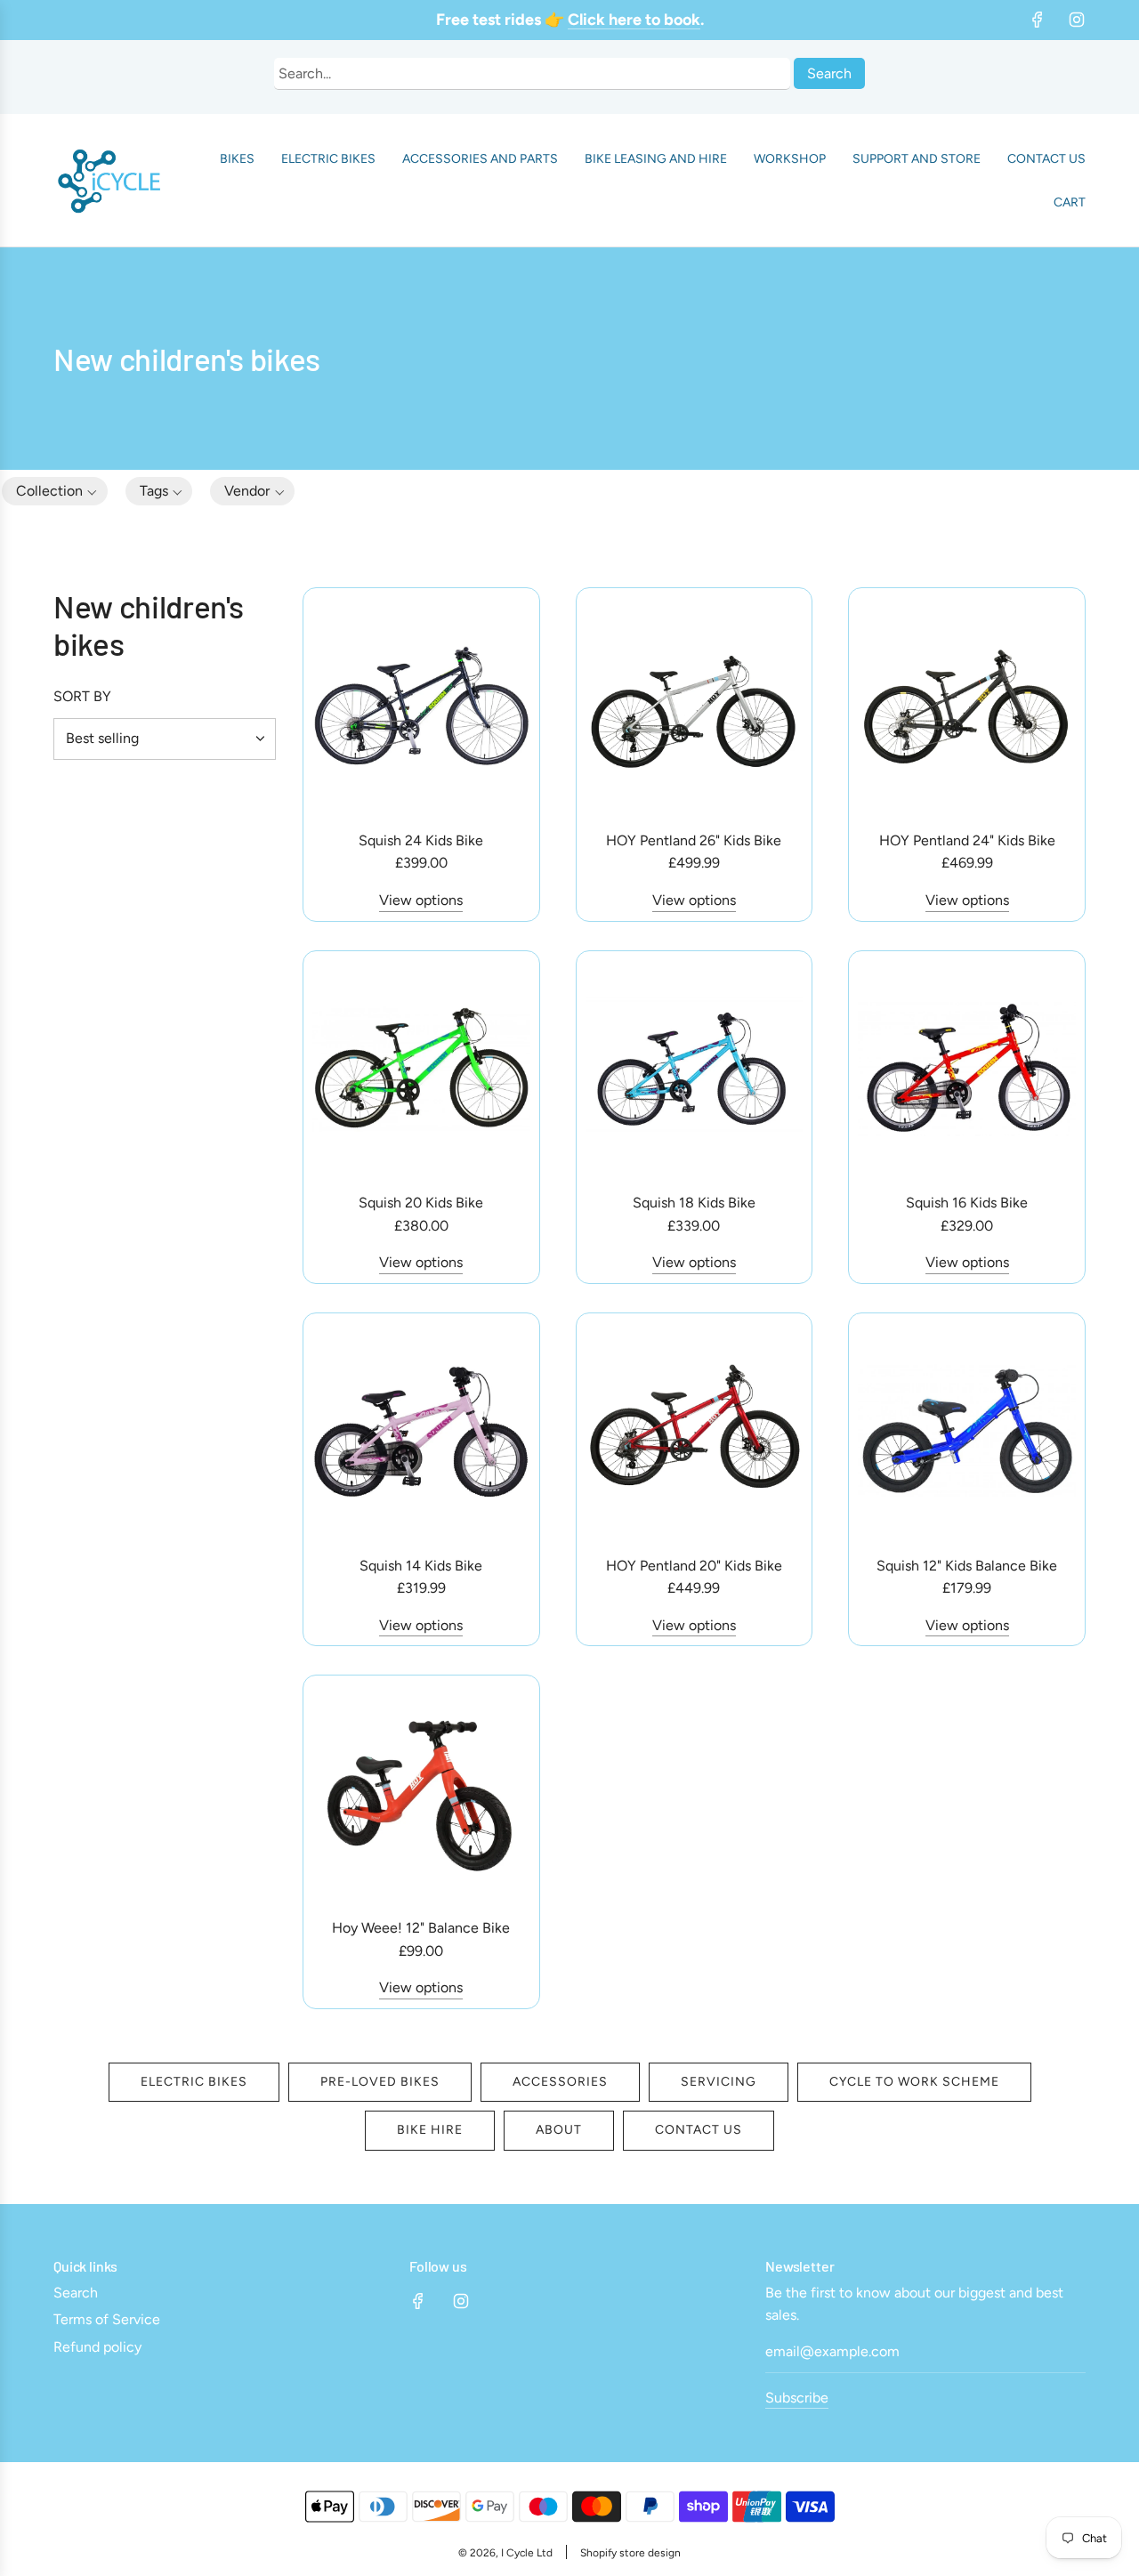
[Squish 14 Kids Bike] (421, 1431)
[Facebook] (1038, 20)
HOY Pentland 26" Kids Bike (694, 840)
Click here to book (634, 20)
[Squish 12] (967, 1431)
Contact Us (699, 2130)
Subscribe (797, 2398)
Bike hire (430, 2130)
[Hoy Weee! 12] (421, 1793)
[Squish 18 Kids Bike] (695, 1069)
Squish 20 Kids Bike (421, 1203)
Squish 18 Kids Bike (694, 1203)
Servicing (719, 2082)
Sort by (82, 697)
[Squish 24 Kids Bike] (421, 706)
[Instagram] (1077, 20)
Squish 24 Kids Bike (421, 840)
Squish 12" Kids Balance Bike (967, 1566)
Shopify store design (630, 2553)
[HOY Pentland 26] (695, 706)
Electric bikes (194, 2082)
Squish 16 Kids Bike (967, 1203)
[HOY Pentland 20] (695, 1431)
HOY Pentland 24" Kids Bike (967, 840)
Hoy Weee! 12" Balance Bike (421, 1928)
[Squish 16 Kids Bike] (967, 1069)
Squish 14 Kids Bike (421, 1566)
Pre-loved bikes (380, 2082)
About (559, 2130)
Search (829, 73)
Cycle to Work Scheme (914, 2082)
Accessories (560, 2082)
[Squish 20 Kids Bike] (421, 1069)
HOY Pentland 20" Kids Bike (694, 1566)
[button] (159, 491)
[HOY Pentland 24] (967, 706)
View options (421, 900)
